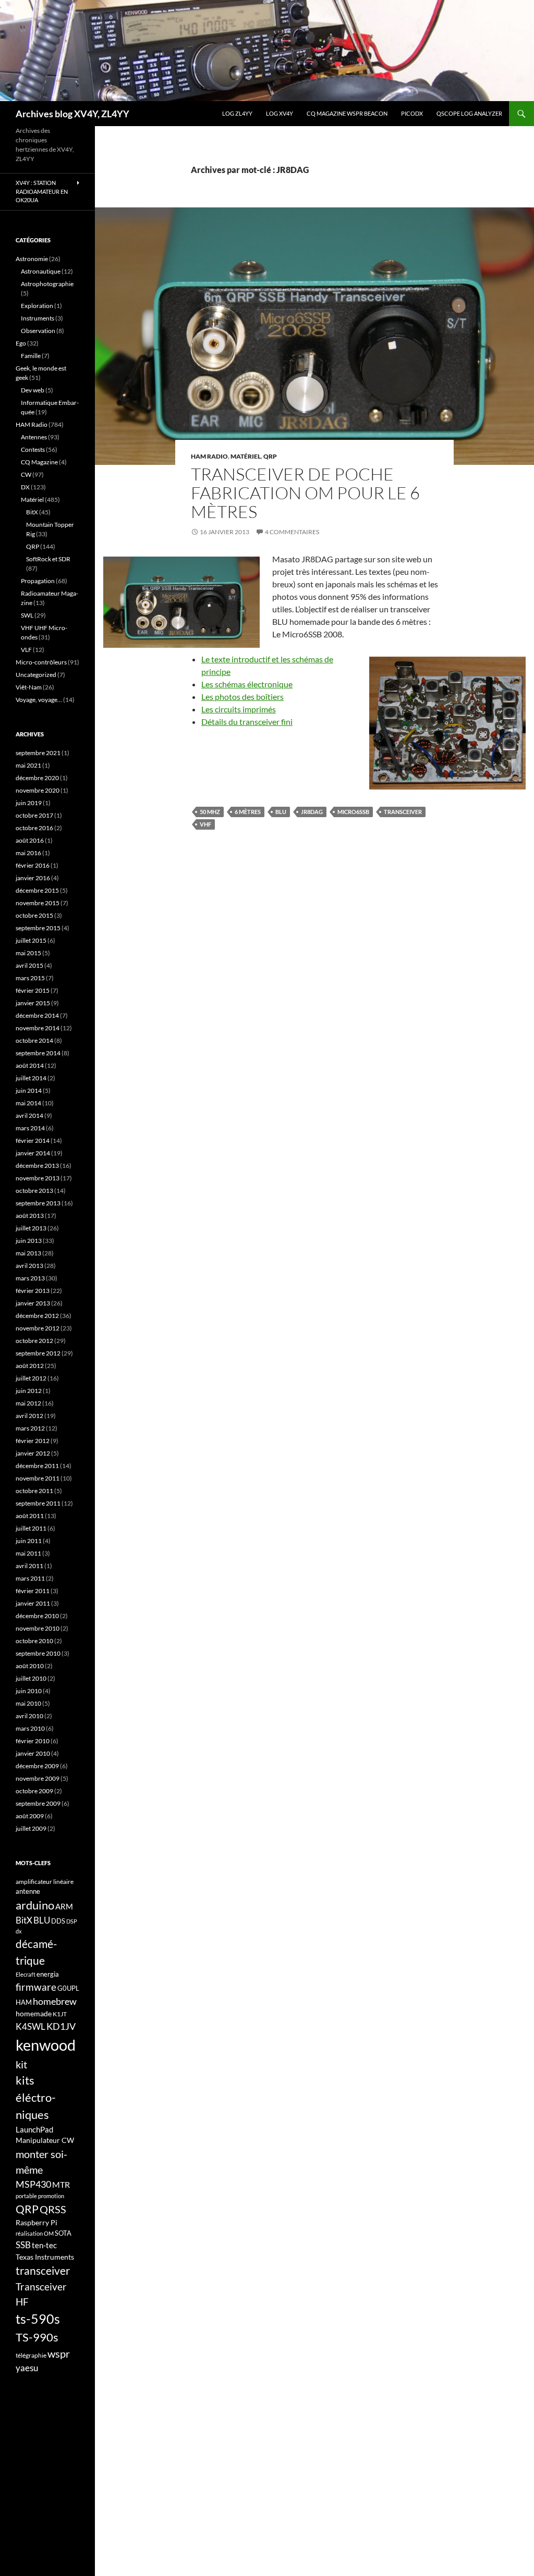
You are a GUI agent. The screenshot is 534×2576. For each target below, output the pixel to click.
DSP (72, 1921)
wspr (59, 2354)
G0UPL (68, 1988)
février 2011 (33, 1591)
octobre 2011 (34, 1491)
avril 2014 (29, 1116)
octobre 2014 (34, 1040)
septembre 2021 (38, 753)
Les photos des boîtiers (242, 697)
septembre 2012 (38, 1353)
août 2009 (30, 1816)
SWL (27, 615)
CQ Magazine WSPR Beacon (347, 113)
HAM (24, 2002)
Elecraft (26, 1974)
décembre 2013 (37, 1166)
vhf (205, 824)
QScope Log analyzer (469, 113)
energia (48, 1974)
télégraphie (31, 2355)
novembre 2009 (38, 1778)
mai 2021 (28, 765)
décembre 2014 (37, 1015)
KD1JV (61, 2026)
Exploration (37, 306)
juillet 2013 (31, 1228)
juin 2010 (29, 1691)
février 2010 (33, 1741)
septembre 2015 (38, 928)
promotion (51, 2196)
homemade (34, 2013)
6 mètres (248, 812)
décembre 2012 (37, 1316)
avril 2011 (29, 1566)
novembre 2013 (38, 1178)
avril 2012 (29, 1416)
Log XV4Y (280, 113)
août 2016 (30, 840)
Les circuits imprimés (239, 709)
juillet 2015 (31, 940)
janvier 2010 (33, 1753)
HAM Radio (209, 456)
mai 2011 (28, 1553)
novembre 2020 (38, 790)
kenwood (46, 2045)
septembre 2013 (38, 1203)
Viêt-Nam (29, 687)
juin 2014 (29, 1090)
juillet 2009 (31, 1828)
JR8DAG (312, 812)
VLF (26, 650)
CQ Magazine (39, 462)
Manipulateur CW (45, 2140)
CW (26, 474)
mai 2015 (28, 953)
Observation (38, 331)
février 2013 (33, 1291)
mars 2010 (30, 1728)
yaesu (27, 2368)
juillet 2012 (31, 1378)
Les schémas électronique (247, 684)
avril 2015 (29, 965)
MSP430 (33, 2184)
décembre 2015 (37, 890)
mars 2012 (30, 1428)
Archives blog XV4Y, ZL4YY (72, 114)
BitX (32, 512)
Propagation (38, 581)
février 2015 (33, 990)
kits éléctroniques (36, 2097)
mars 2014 (30, 1128)
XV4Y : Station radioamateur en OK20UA (42, 191)
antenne (28, 1891)
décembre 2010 (37, 1616)
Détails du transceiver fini (247, 722)
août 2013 (30, 1216)
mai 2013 (28, 1253)
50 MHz (210, 812)
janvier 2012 (33, 1453)
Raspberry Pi (37, 2222)
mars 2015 (30, 978)
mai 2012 (28, 1403)
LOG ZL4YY (237, 113)
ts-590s (38, 2319)
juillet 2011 (31, 1528)
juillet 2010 (31, 1678)
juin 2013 (29, 1241)
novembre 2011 (38, 1478)
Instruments (38, 318)
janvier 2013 (33, 1303)
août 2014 (30, 1065)
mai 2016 (28, 853)
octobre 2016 (34, 828)
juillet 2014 (31, 1078)
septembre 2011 (38, 1503)
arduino (35, 1905)
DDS (58, 1921)
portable (26, 2196)
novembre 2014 (38, 1028)
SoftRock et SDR (48, 559)
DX (25, 487)
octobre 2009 (34, 1791)
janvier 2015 (33, 1003)
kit (21, 2064)
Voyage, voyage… (39, 700)
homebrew (55, 2001)
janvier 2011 (33, 1603)
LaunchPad (34, 2129)
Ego (21, 343)
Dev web (33, 390)
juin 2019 (29, 803)
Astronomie (32, 259)
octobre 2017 (34, 815)
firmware (36, 1987)
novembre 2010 (38, 1628)
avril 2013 (29, 1266)
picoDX (412, 113)
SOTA (63, 2233)
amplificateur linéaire (45, 1882)
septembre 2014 (38, 1053)
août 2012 (30, 1366)
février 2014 (33, 1141)
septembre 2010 (38, 1653)
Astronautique (41, 271)
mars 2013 (30, 1278)
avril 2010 (29, 1716)
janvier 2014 (33, 1153)
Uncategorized (36, 675)
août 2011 (30, 1516)
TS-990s (37, 2337)
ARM (64, 1906)
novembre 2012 (38, 1328)
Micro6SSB (353, 812)
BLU (281, 812)
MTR (61, 2184)
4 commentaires (292, 532)
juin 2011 (29, 1541)
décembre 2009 (37, 1766)
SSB (23, 2245)
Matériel (246, 456)
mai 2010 (28, 1703)
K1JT (60, 2014)
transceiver (403, 812)
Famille (31, 356)
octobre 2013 (34, 1191)
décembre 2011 (37, 1466)
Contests (33, 449)
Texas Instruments (45, 2257)
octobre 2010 (34, 1641)
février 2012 (33, 1441)
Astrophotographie (47, 284)
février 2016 (33, 865)
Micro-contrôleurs (41, 662)
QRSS (53, 2209)
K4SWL (31, 2027)
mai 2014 (28, 1103)
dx (19, 1931)
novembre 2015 (38, 903)
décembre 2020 (37, 778)
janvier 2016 (33, 878)
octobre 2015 (34, 915)
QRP (270, 456)
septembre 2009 (38, 1803)
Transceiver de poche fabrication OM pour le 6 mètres (305, 493)
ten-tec (44, 2245)
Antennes (34, 437)
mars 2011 (30, 1578)
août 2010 (30, 1666)
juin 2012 (29, 1391)
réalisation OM (35, 2233)
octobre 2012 (34, 1341)
